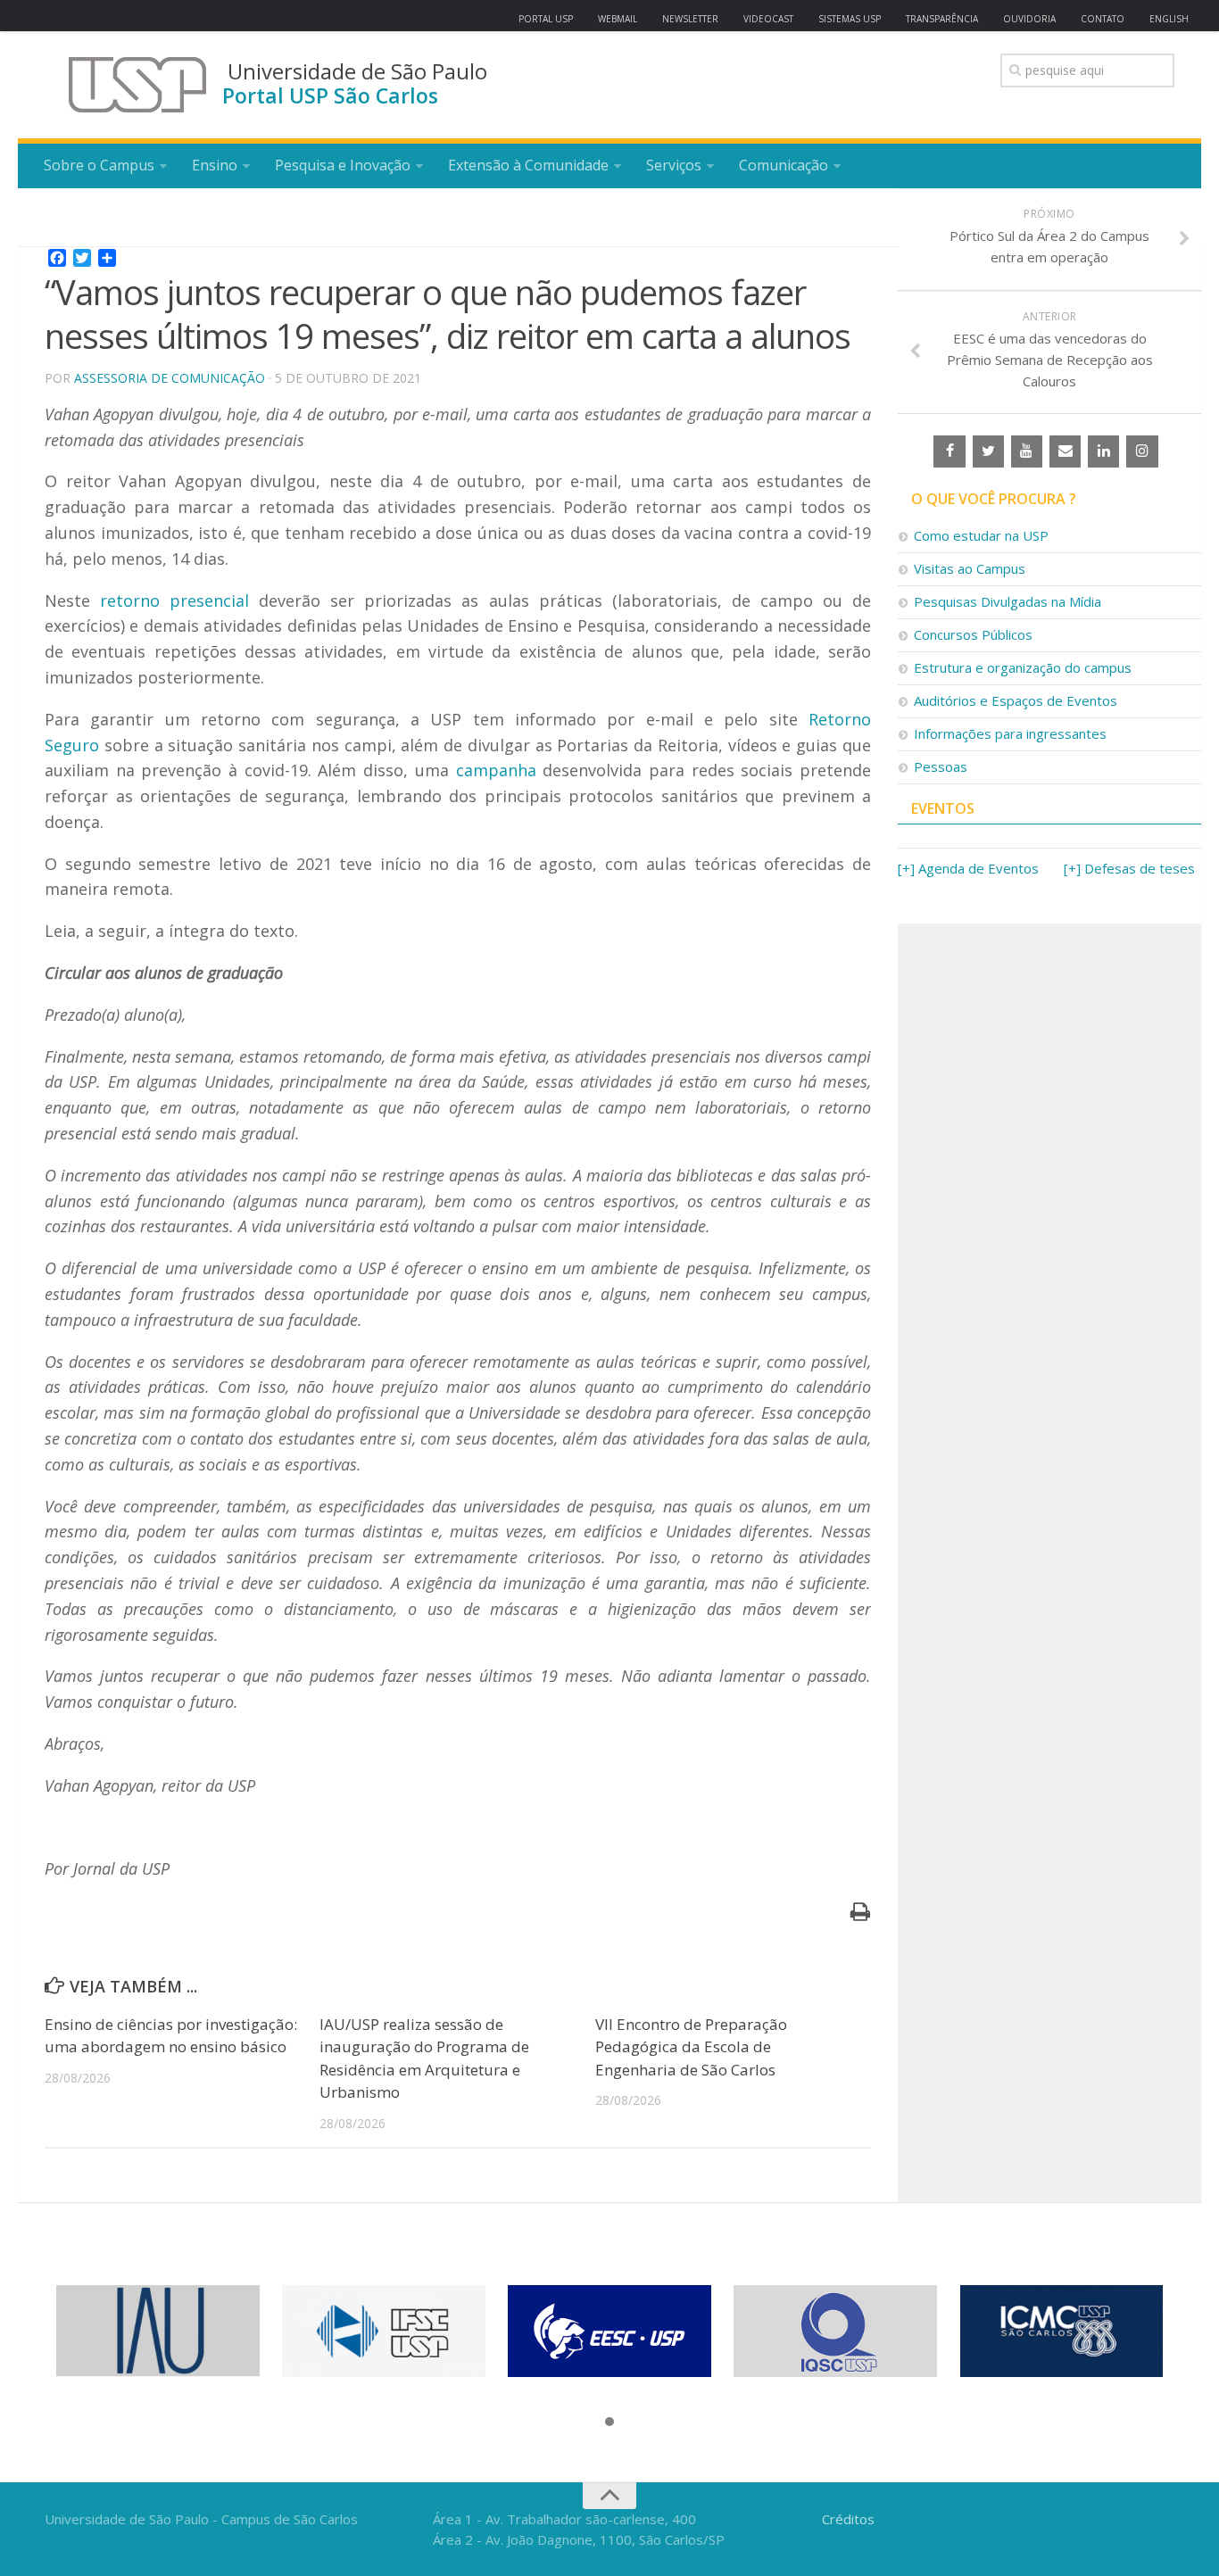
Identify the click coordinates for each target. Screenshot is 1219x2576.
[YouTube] (1027, 451)
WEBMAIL (618, 19)
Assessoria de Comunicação (170, 378)
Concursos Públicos (973, 634)
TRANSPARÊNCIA (942, 19)
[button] (609, 2423)
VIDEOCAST (768, 19)
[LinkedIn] (1103, 451)
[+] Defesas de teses (1129, 868)
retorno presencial (174, 601)
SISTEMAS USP (850, 19)
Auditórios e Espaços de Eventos (1016, 700)
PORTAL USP (546, 19)
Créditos (848, 2519)
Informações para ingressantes (1010, 733)
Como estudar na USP (981, 535)
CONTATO (1103, 19)
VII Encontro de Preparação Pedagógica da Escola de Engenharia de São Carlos (691, 2047)
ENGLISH (1169, 19)
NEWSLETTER (690, 19)
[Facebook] (949, 451)
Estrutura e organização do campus (1023, 667)
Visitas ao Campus (970, 568)
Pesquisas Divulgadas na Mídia (1008, 601)
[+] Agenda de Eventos (968, 868)
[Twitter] (988, 451)
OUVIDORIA (1029, 19)
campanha (496, 770)
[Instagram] (1142, 451)
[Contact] (1065, 451)
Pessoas (941, 766)
